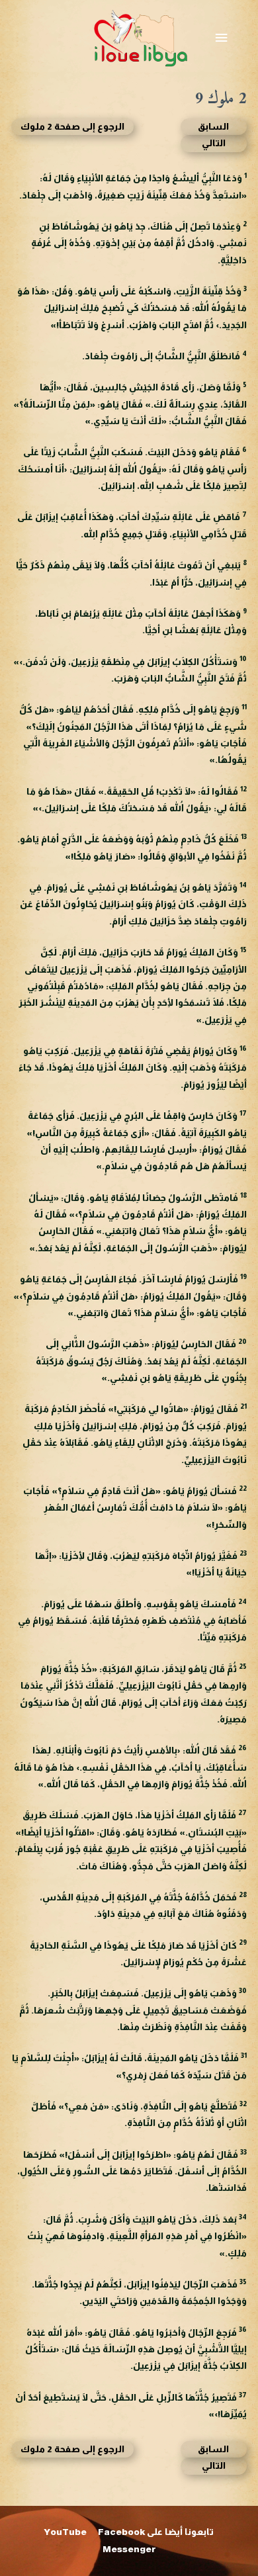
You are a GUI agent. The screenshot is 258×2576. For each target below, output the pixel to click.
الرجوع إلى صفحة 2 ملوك (72, 127)
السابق (213, 127)
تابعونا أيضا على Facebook (156, 2532)
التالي (214, 143)
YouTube (65, 2532)
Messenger (129, 2549)
